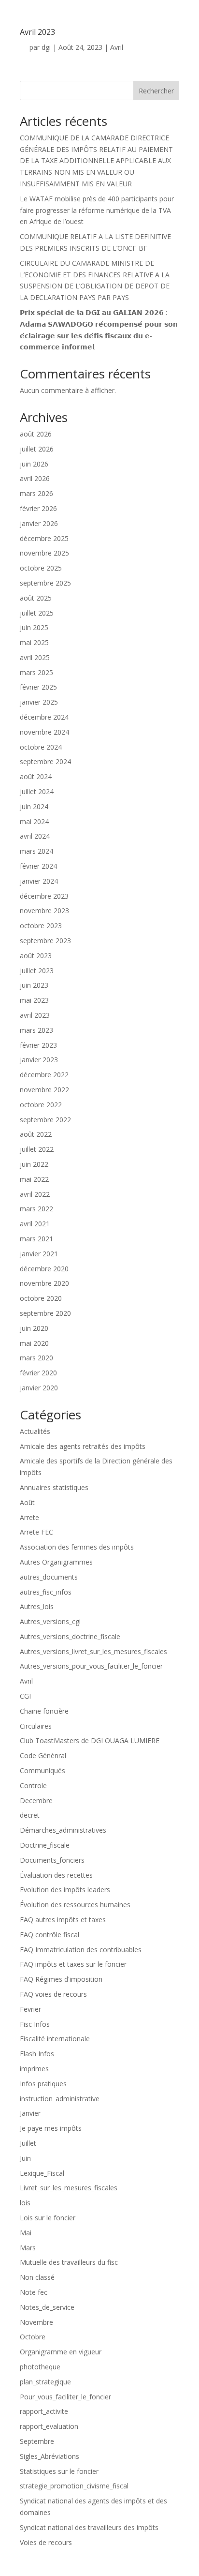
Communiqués (43, 1770)
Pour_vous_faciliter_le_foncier (65, 2397)
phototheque (40, 2367)
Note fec (34, 2292)
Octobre (33, 2337)
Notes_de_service (47, 2307)
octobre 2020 (41, 1298)
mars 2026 (36, 493)
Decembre (36, 1800)
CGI (25, 1696)
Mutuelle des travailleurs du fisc (69, 2262)
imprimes (34, 2069)
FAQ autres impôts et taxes (63, 1920)
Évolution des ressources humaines (75, 1905)
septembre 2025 (45, 583)
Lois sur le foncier (48, 2218)
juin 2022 (34, 1164)
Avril (117, 47)
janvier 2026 (39, 523)
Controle (33, 1785)
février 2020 (38, 1373)
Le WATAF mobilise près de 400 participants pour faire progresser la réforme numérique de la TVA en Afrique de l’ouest (97, 210)
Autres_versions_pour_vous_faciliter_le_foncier (91, 1666)
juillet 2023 (37, 971)
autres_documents (49, 1577)
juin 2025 (34, 627)
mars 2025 (36, 672)
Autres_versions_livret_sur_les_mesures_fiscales (93, 1651)
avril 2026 (35, 478)
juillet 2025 (37, 613)
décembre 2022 (44, 1075)
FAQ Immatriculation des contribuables (81, 1950)
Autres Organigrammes (56, 1562)
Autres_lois (37, 1606)
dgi (46, 47)
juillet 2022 (37, 1149)
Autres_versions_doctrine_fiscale (70, 1636)
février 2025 (38, 687)
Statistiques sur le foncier (59, 2471)
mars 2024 (36, 851)
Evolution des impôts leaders (65, 1890)
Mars (28, 2248)
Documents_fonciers (52, 1860)
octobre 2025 (41, 568)
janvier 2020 (39, 1388)
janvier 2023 (39, 1060)
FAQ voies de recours (53, 1994)
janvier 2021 (39, 1254)
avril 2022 (35, 1194)
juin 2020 (34, 1328)
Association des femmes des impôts (77, 1547)
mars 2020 (36, 1358)
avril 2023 (35, 1015)
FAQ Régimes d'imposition (61, 1979)
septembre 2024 (45, 761)
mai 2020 (34, 1343)
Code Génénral (43, 1755)
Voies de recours (46, 2542)
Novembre (36, 2322)
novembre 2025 (44, 553)
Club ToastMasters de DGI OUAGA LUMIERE (90, 1740)
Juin (25, 2158)
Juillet (28, 2143)
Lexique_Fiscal (42, 2173)
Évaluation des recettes (56, 1875)
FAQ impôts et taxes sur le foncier (73, 1964)
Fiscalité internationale (55, 2039)
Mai (26, 2233)
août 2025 (36, 598)
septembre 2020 (45, 1313)
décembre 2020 (44, 1269)
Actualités (35, 1431)
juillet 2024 (37, 791)
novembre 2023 (44, 911)
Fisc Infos (35, 2024)
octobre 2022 (41, 1105)
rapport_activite (44, 2411)
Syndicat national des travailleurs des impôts (89, 2527)
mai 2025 (34, 642)
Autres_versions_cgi (50, 1621)
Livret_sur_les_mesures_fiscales (69, 2188)
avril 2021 (35, 1224)
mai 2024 (34, 821)
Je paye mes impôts (51, 2128)
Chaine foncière (44, 1711)
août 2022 (36, 1134)
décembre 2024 (44, 717)
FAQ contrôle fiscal (50, 1935)
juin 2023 (34, 985)
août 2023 (36, 956)
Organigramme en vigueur (61, 2352)
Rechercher (156, 91)
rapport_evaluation (49, 2426)
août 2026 (36, 434)
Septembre (37, 2441)
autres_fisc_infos (46, 1592)
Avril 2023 (37, 32)
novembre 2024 (44, 732)
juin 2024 (34, 806)
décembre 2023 (44, 896)
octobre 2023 (41, 926)
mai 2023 (34, 1000)
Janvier (30, 2113)
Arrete (29, 1517)
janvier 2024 (39, 881)
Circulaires (36, 1726)
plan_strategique (45, 2382)
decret (30, 1815)
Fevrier (30, 2009)
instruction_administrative (60, 2099)
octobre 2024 (41, 747)
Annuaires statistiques (54, 1487)
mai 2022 (34, 1179)
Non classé (37, 2277)
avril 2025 (35, 657)
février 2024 (38, 866)
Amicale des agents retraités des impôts (83, 1446)
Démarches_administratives (63, 1830)
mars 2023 (36, 1030)
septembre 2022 (45, 1120)
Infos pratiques (43, 2084)
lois (25, 2203)
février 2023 (38, 1045)
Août (27, 1502)
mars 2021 (36, 1239)
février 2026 (38, 508)
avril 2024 (35, 836)
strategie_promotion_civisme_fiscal (74, 2486)
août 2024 (36, 776)
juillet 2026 (37, 449)
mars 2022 (36, 1209)
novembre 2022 (44, 1090)
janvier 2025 (39, 702)
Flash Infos (37, 2054)
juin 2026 (34, 464)
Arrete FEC (36, 1532)
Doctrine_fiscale (45, 1845)
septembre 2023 (45, 941)
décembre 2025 (44, 538)
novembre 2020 (44, 1283)
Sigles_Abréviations (50, 2456)
